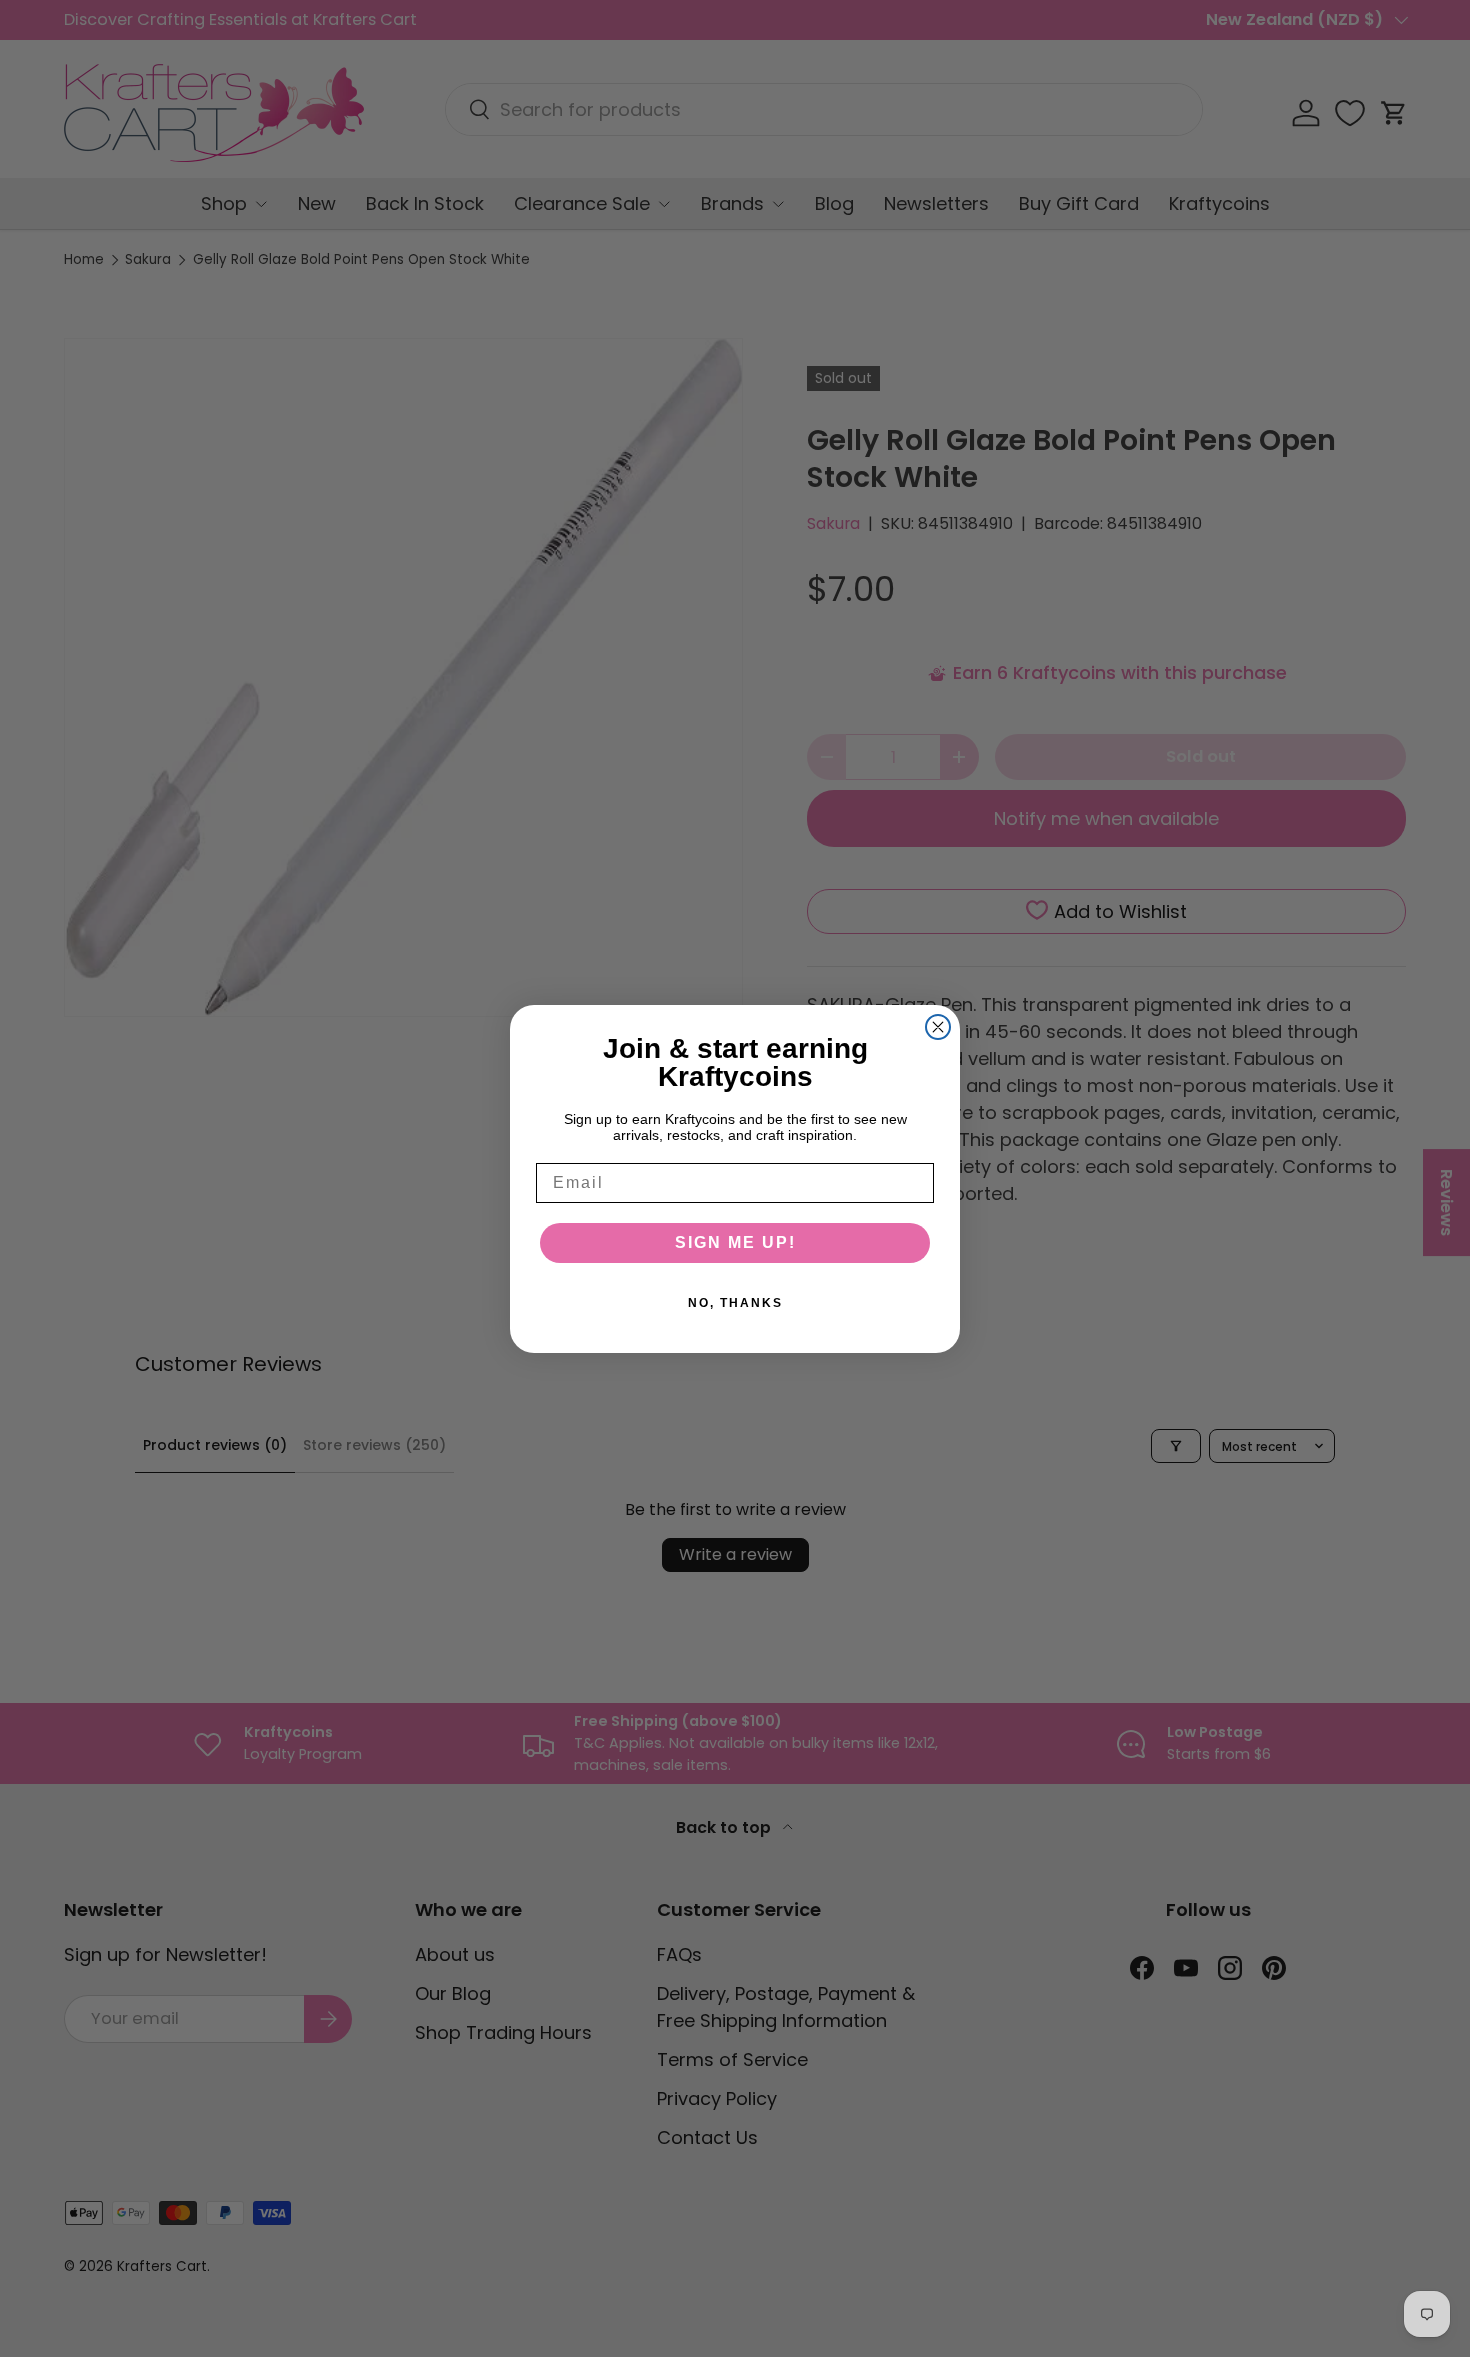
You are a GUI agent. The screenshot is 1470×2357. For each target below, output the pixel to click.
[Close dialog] (938, 1027)
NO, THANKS (735, 1303)
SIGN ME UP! (735, 1242)
